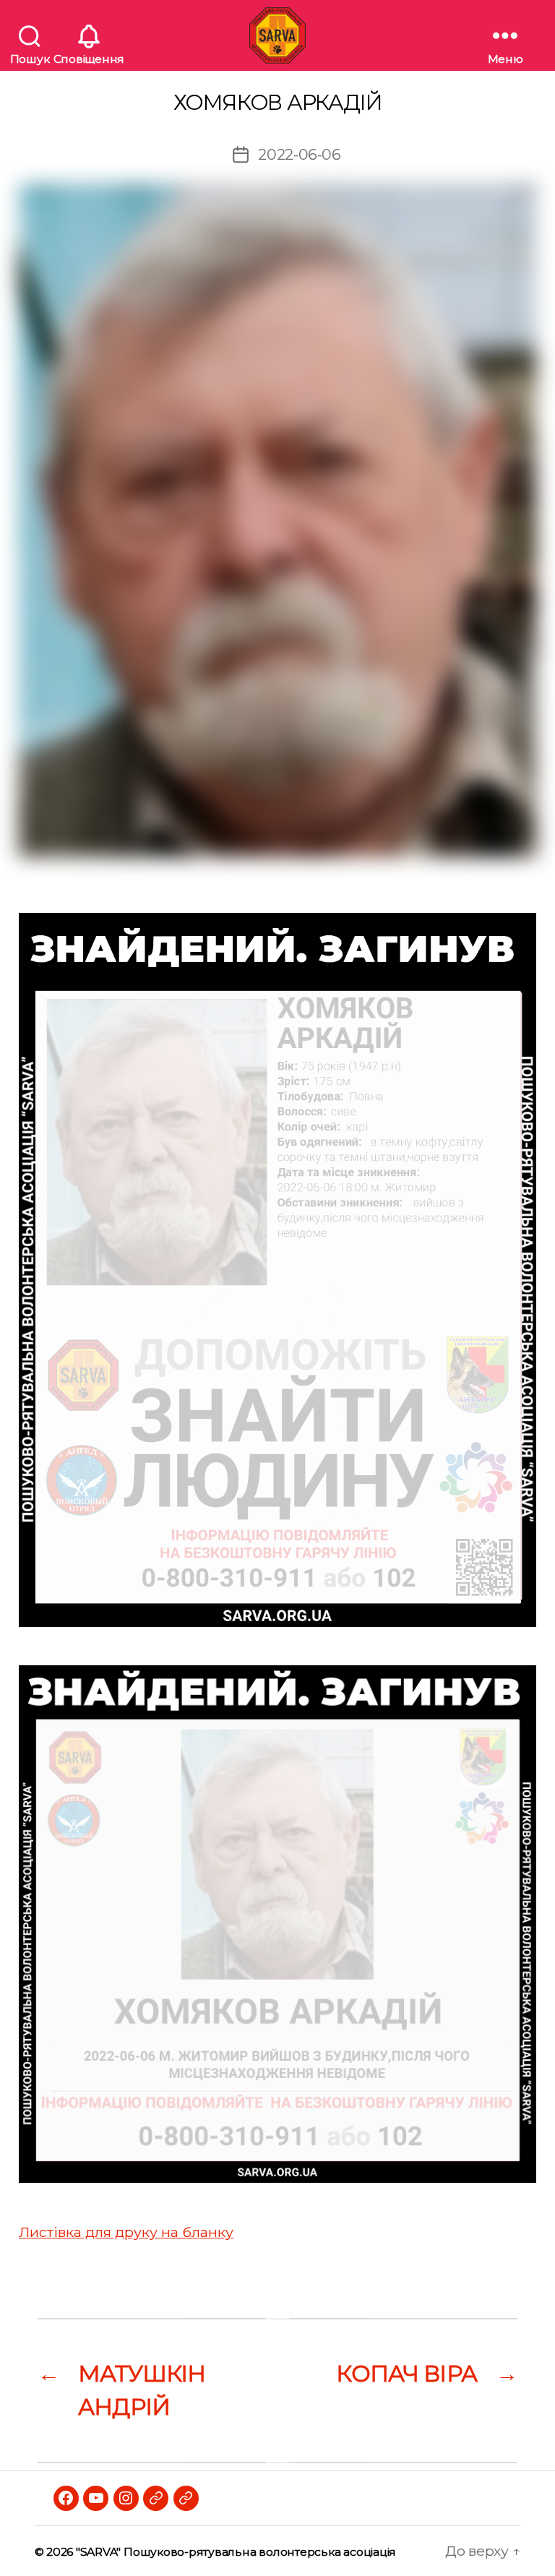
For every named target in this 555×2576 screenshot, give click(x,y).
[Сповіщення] (89, 35)
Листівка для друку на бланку (126, 2232)
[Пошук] (30, 35)
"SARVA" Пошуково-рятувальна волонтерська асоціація (236, 2552)
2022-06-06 (300, 154)
